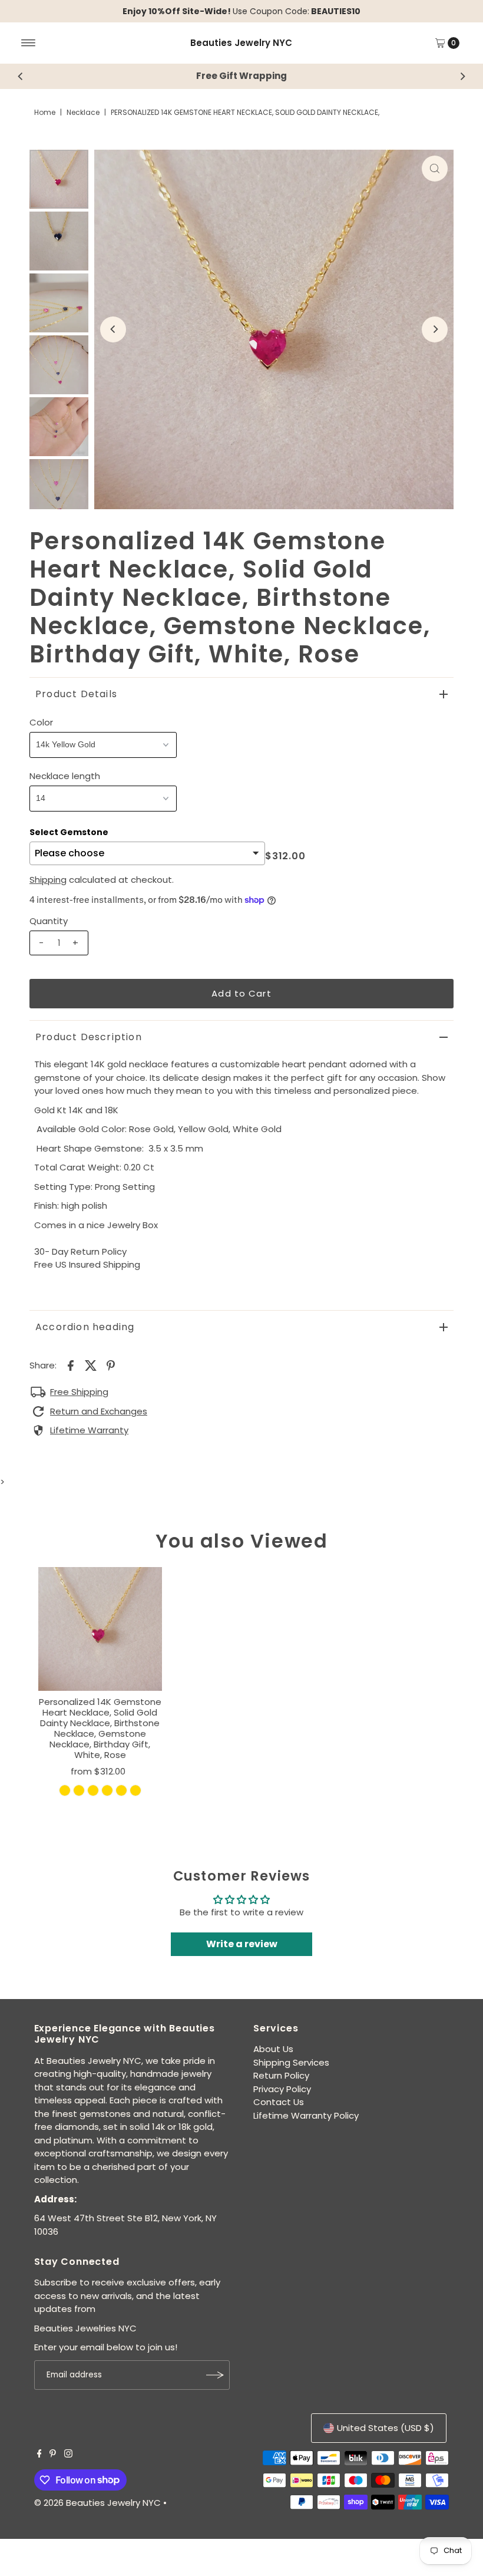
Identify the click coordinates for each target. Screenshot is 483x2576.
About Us (273, 2049)
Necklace (83, 112)
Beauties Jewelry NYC (241, 43)
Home (45, 112)
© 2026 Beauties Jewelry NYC (97, 2503)
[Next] (462, 76)
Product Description (89, 1037)
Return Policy (281, 2075)
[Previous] (21, 76)
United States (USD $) (386, 2428)
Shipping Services (291, 2062)
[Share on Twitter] (91, 1365)
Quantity (49, 921)
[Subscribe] (215, 2375)
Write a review (242, 1944)
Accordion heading (85, 1327)
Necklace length (65, 776)
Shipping (48, 880)
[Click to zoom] (435, 169)
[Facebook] (39, 2455)
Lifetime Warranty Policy (306, 2115)
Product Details (76, 694)
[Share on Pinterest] (111, 1365)
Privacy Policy (282, 2089)
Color (41, 722)
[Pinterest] (53, 2455)
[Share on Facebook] (71, 1365)
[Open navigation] (29, 43)
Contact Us (279, 2102)
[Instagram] (68, 2455)
